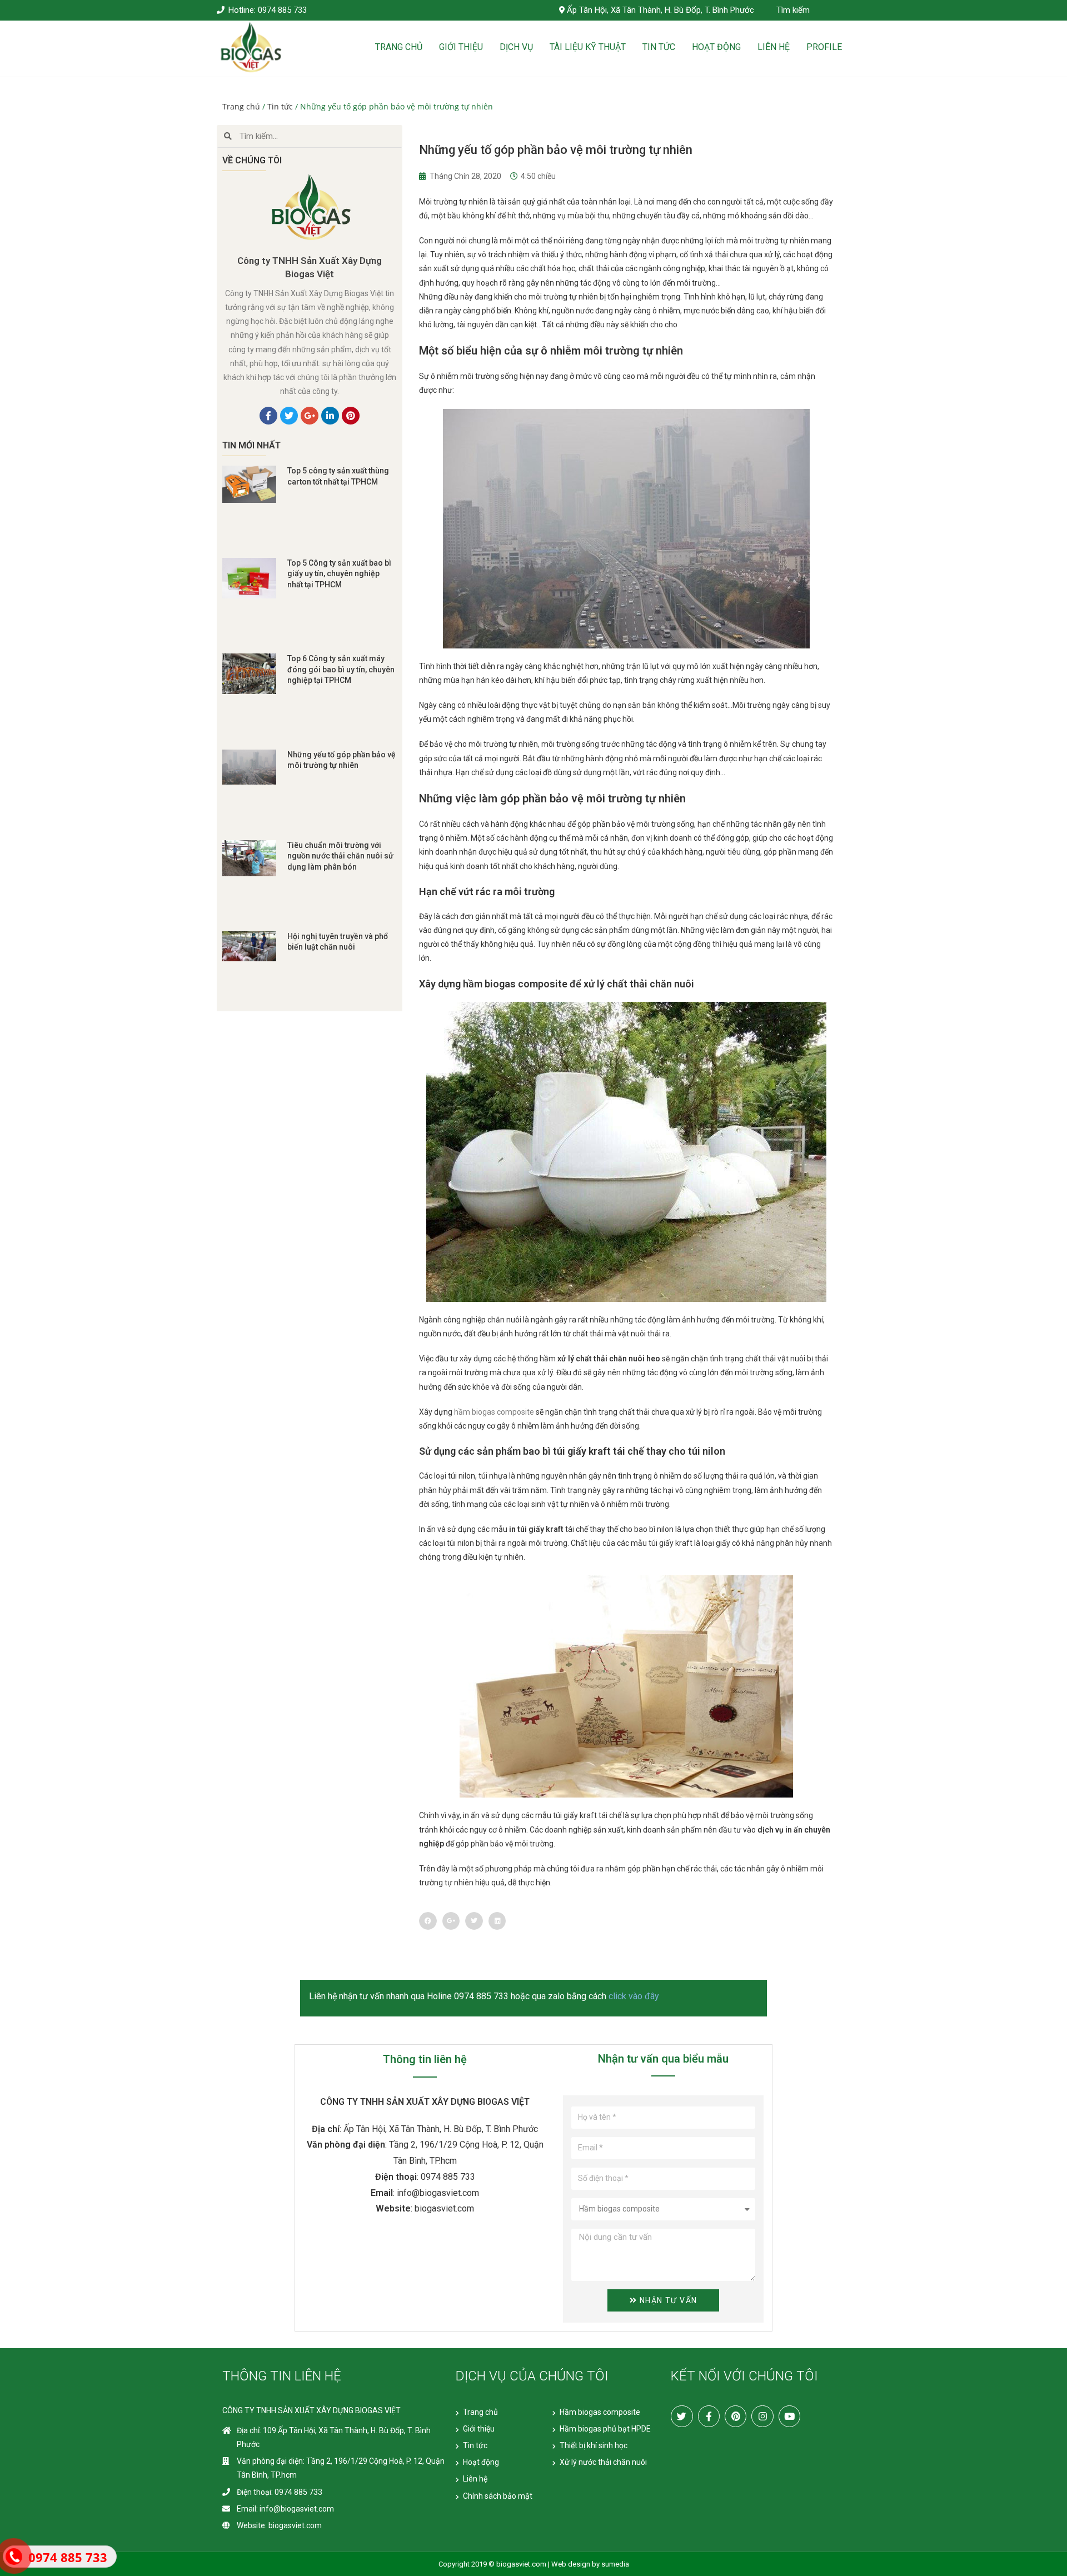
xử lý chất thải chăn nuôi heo (609, 1359)
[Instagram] (762, 2416)
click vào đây (634, 1996)
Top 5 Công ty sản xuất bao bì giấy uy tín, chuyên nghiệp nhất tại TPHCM (339, 574)
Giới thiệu (461, 47)
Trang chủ (399, 47)
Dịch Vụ (516, 47)
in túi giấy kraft (536, 1529)
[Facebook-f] (709, 2416)
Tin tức (659, 47)
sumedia (615, 2564)
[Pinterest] (736, 2416)
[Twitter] (682, 2416)
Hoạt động (716, 47)
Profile (824, 47)
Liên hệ (774, 47)
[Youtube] (789, 2416)
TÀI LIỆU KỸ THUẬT (588, 47)
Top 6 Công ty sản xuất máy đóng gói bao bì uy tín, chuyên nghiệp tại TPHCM (341, 669)
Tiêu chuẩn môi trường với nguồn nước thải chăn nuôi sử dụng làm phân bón (340, 856)
